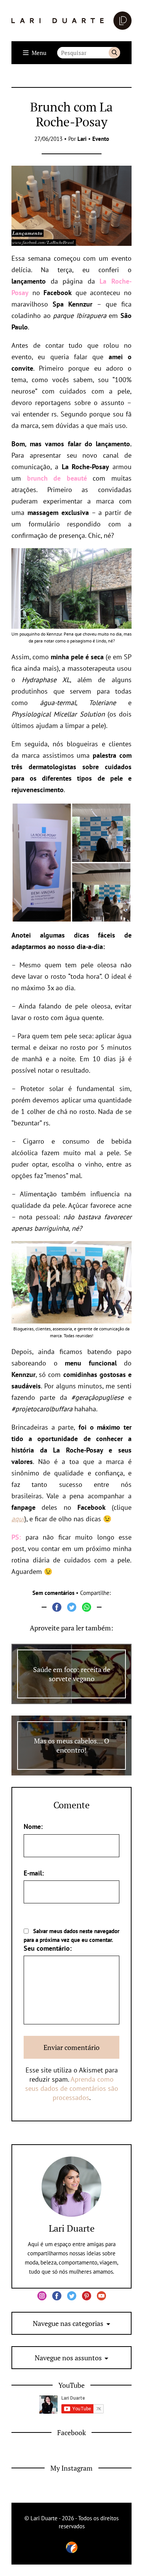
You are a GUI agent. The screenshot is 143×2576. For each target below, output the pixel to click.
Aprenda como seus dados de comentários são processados (72, 2088)
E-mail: (34, 1873)
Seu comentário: (48, 1948)
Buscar (114, 53)
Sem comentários (53, 1593)
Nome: (33, 1826)
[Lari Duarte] (71, 21)
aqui (18, 1519)
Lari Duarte (72, 2228)
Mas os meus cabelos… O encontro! (71, 1745)
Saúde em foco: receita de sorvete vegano (72, 1674)
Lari (82, 139)
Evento (101, 139)
